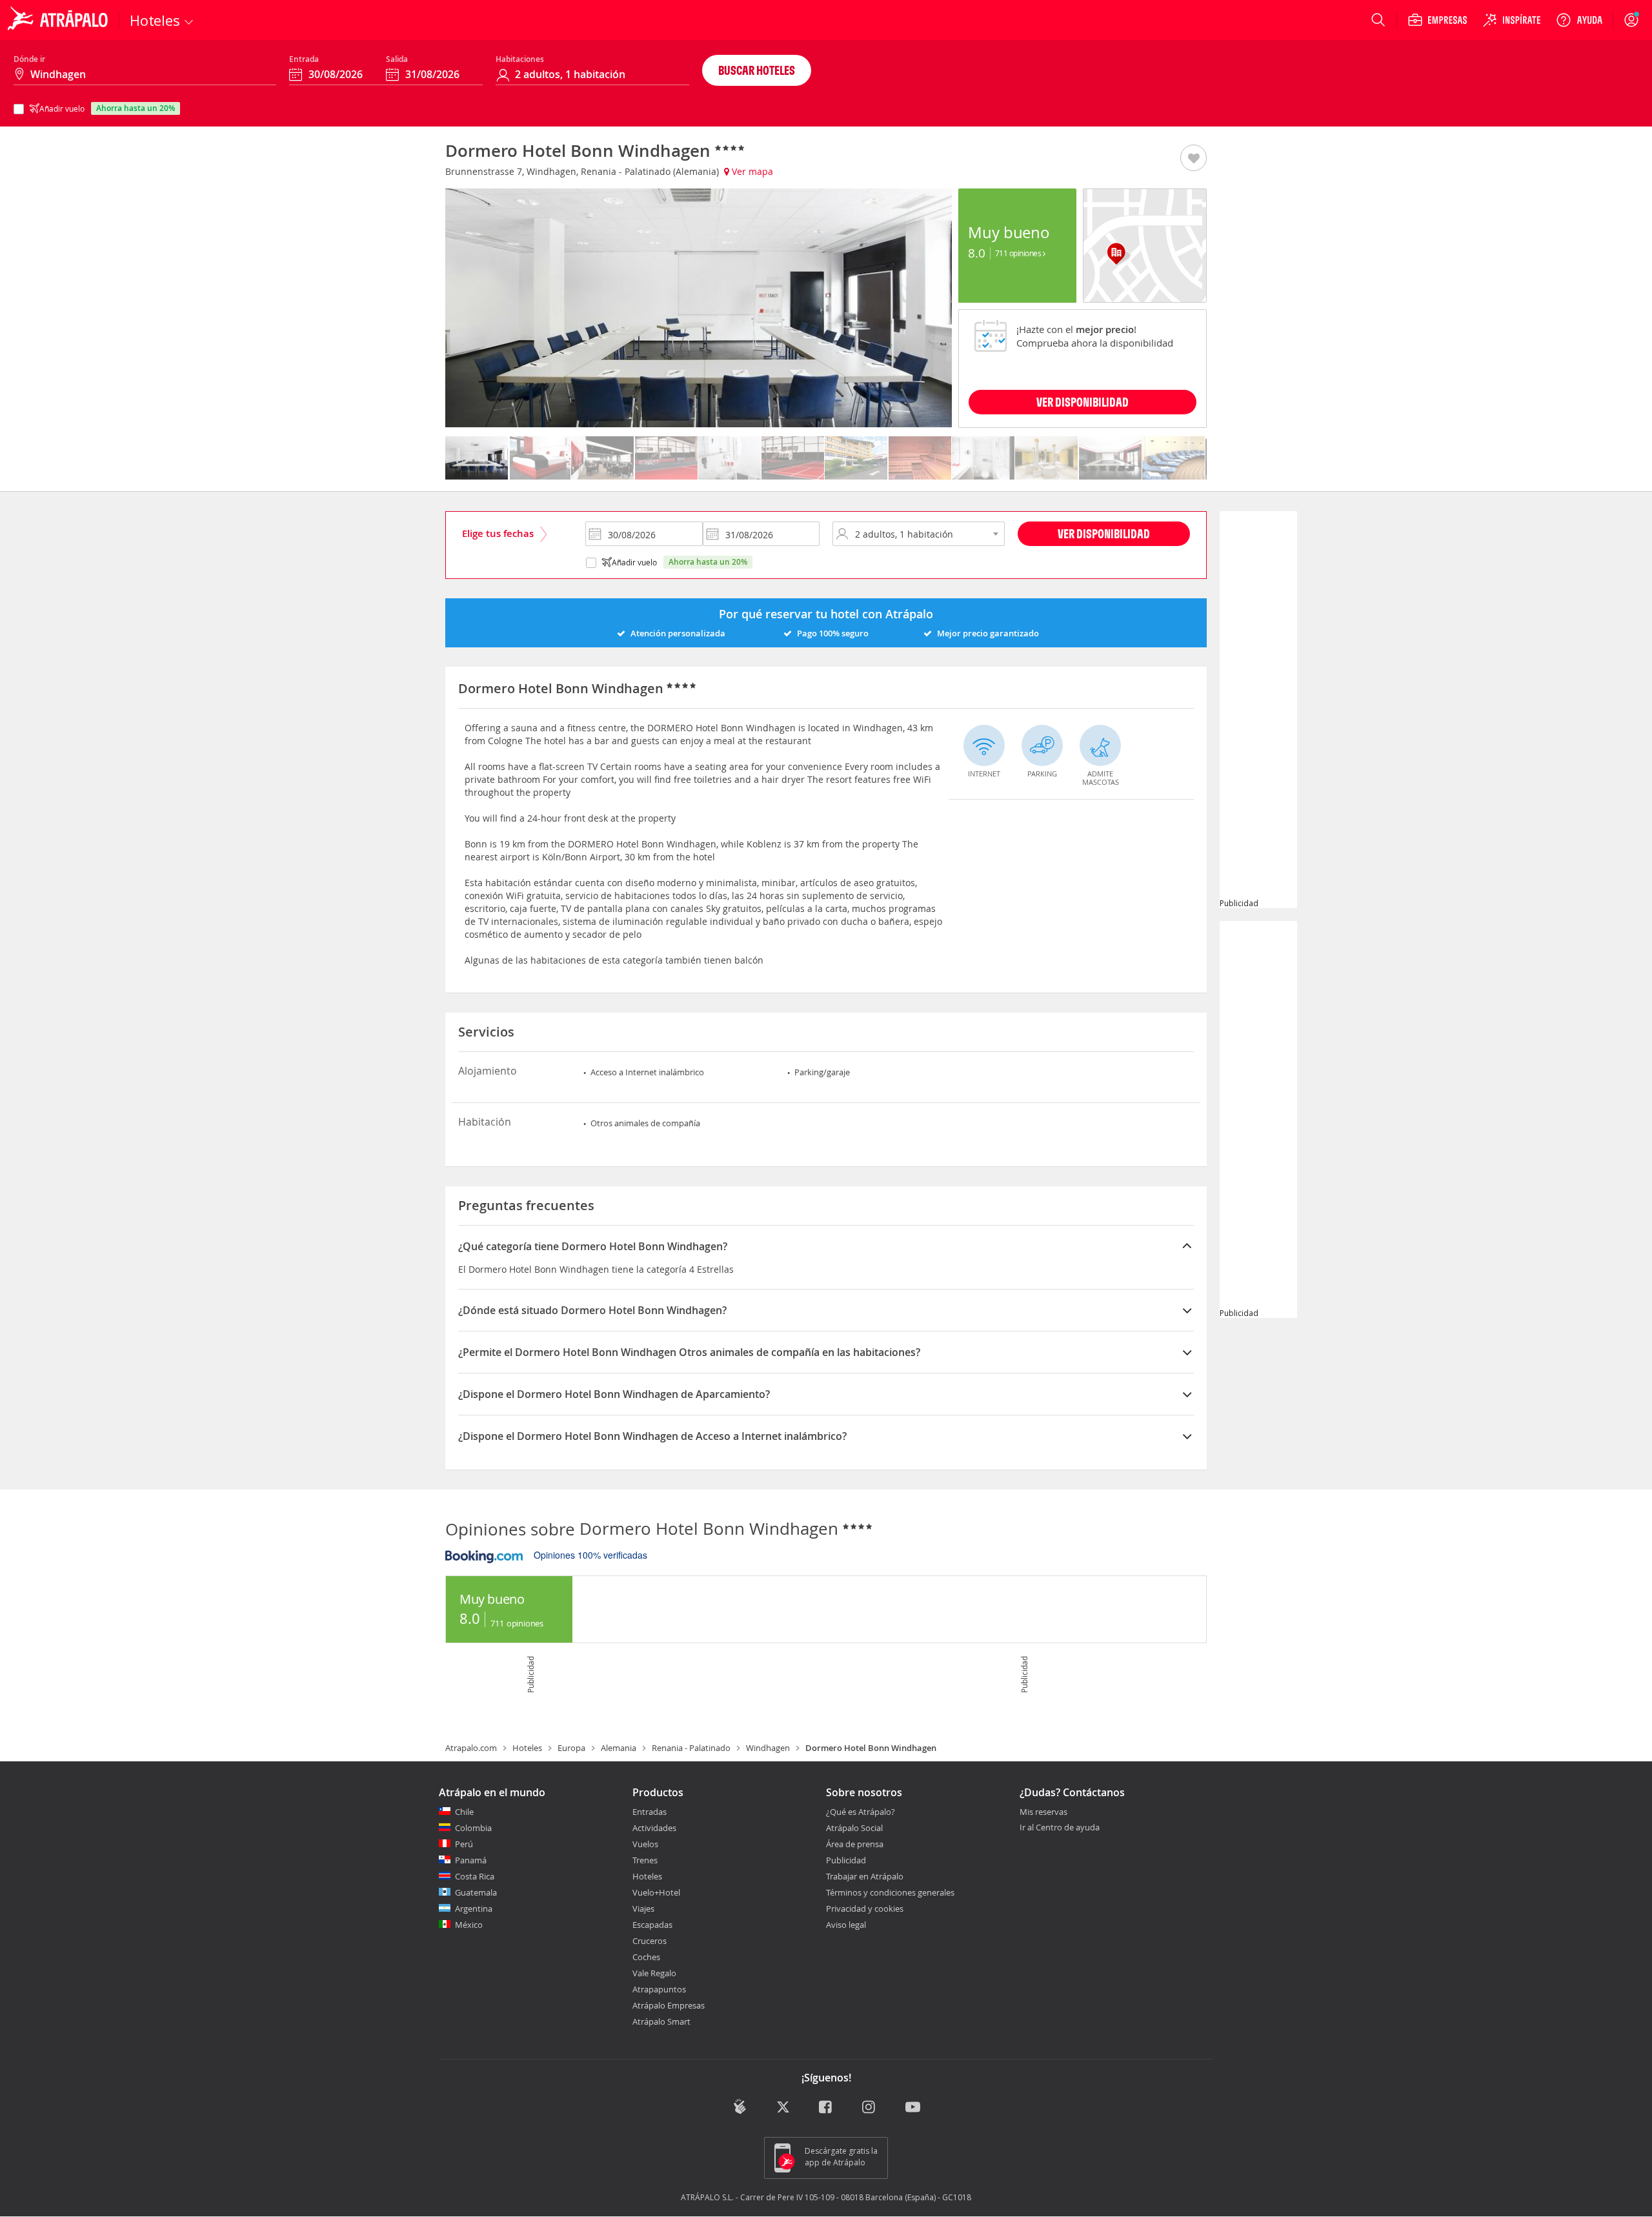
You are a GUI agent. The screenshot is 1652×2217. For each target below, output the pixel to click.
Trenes (645, 1860)
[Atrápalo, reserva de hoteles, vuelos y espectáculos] (59, 20)
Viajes (643, 1908)
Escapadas (652, 1925)
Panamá (471, 1860)
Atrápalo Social (854, 1828)
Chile (464, 1812)
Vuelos (645, 1844)
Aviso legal (846, 1925)
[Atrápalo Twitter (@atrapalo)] (783, 2108)
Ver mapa (751, 171)
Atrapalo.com (471, 1748)
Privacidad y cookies (865, 1908)
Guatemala (476, 1892)
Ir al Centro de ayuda (1060, 1828)
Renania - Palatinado (691, 1748)
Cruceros (650, 1941)
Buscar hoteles (757, 70)
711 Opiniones (1019, 253)
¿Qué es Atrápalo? (861, 1812)
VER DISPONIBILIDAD (1083, 402)
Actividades (654, 1828)
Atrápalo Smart (661, 2021)
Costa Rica (475, 1876)
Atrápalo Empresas (669, 2005)
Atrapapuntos (659, 1989)
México (469, 1925)
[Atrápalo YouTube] (913, 2108)
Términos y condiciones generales (890, 1892)
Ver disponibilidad (1104, 533)
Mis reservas (1043, 1812)
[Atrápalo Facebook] (826, 2108)
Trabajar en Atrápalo (865, 1876)
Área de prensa (855, 1844)
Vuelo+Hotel (656, 1892)
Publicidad (846, 1860)
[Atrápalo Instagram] (870, 2108)
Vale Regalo (654, 1973)
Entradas (650, 1812)
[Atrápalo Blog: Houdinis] (740, 2107)
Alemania (619, 1748)
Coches (646, 1957)
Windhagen (768, 1748)
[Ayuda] (1579, 20)
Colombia (473, 1828)
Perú (464, 1844)
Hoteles (527, 1748)
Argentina (474, 1908)
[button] (1194, 159)
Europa (571, 1748)
